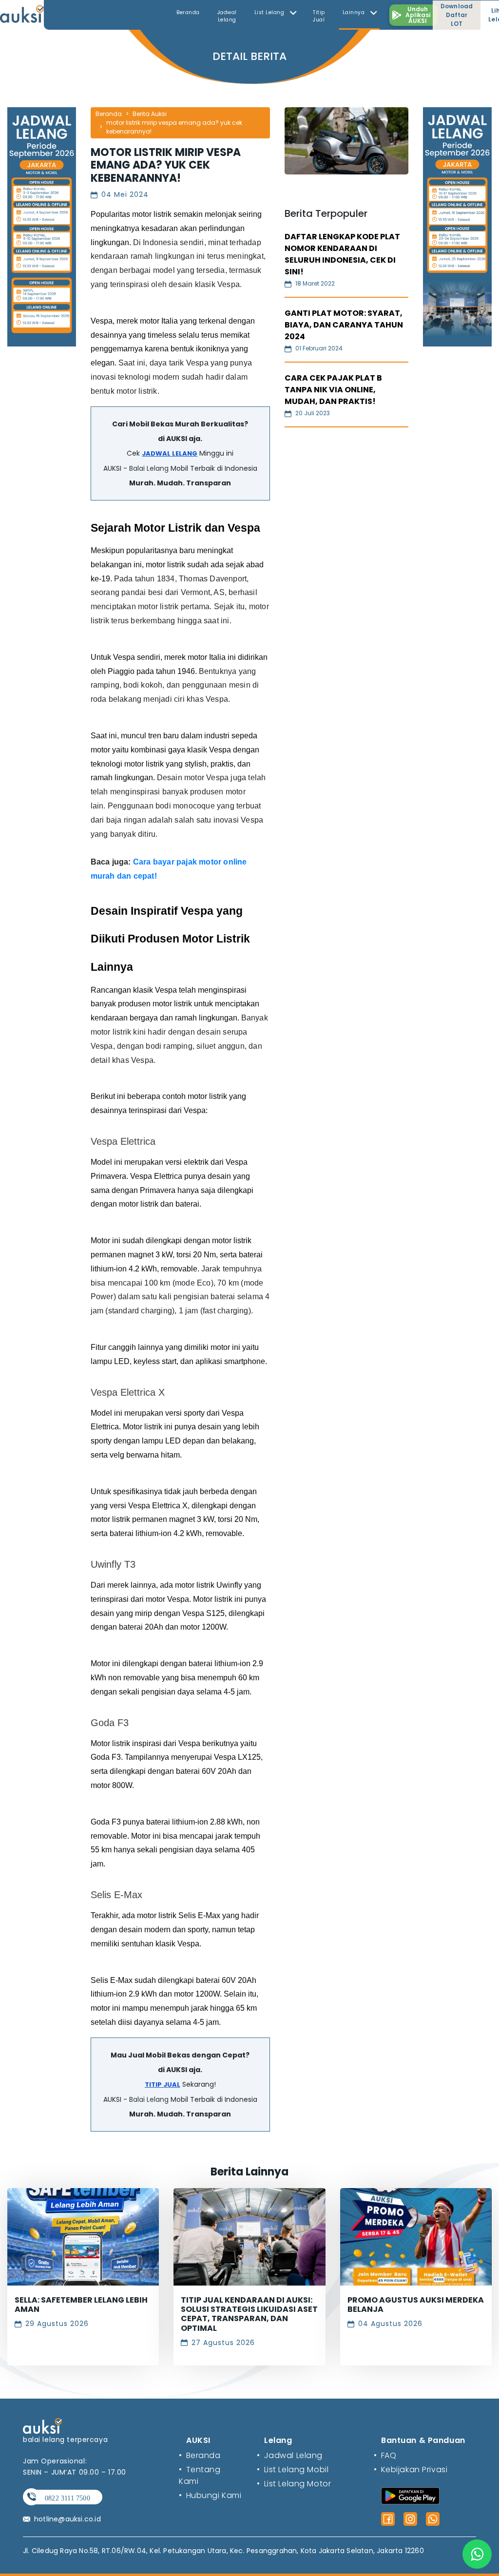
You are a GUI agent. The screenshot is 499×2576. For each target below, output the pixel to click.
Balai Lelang (149, 468)
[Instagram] (410, 2519)
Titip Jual (319, 16)
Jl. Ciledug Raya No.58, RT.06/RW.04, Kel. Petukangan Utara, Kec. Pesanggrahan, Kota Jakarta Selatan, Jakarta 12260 (223, 2551)
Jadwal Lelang (227, 16)
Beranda (188, 12)
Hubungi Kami (210, 2495)
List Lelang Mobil (293, 2470)
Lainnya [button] (355, 12)
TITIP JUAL (163, 2085)
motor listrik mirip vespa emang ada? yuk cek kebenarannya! (174, 127)
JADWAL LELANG (170, 453)
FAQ (385, 2455)
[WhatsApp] (433, 2519)
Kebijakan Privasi (411, 2470)
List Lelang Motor (294, 2484)
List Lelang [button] (270, 12)
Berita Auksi (150, 114)
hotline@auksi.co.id (67, 2519)
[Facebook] (388, 2519)
